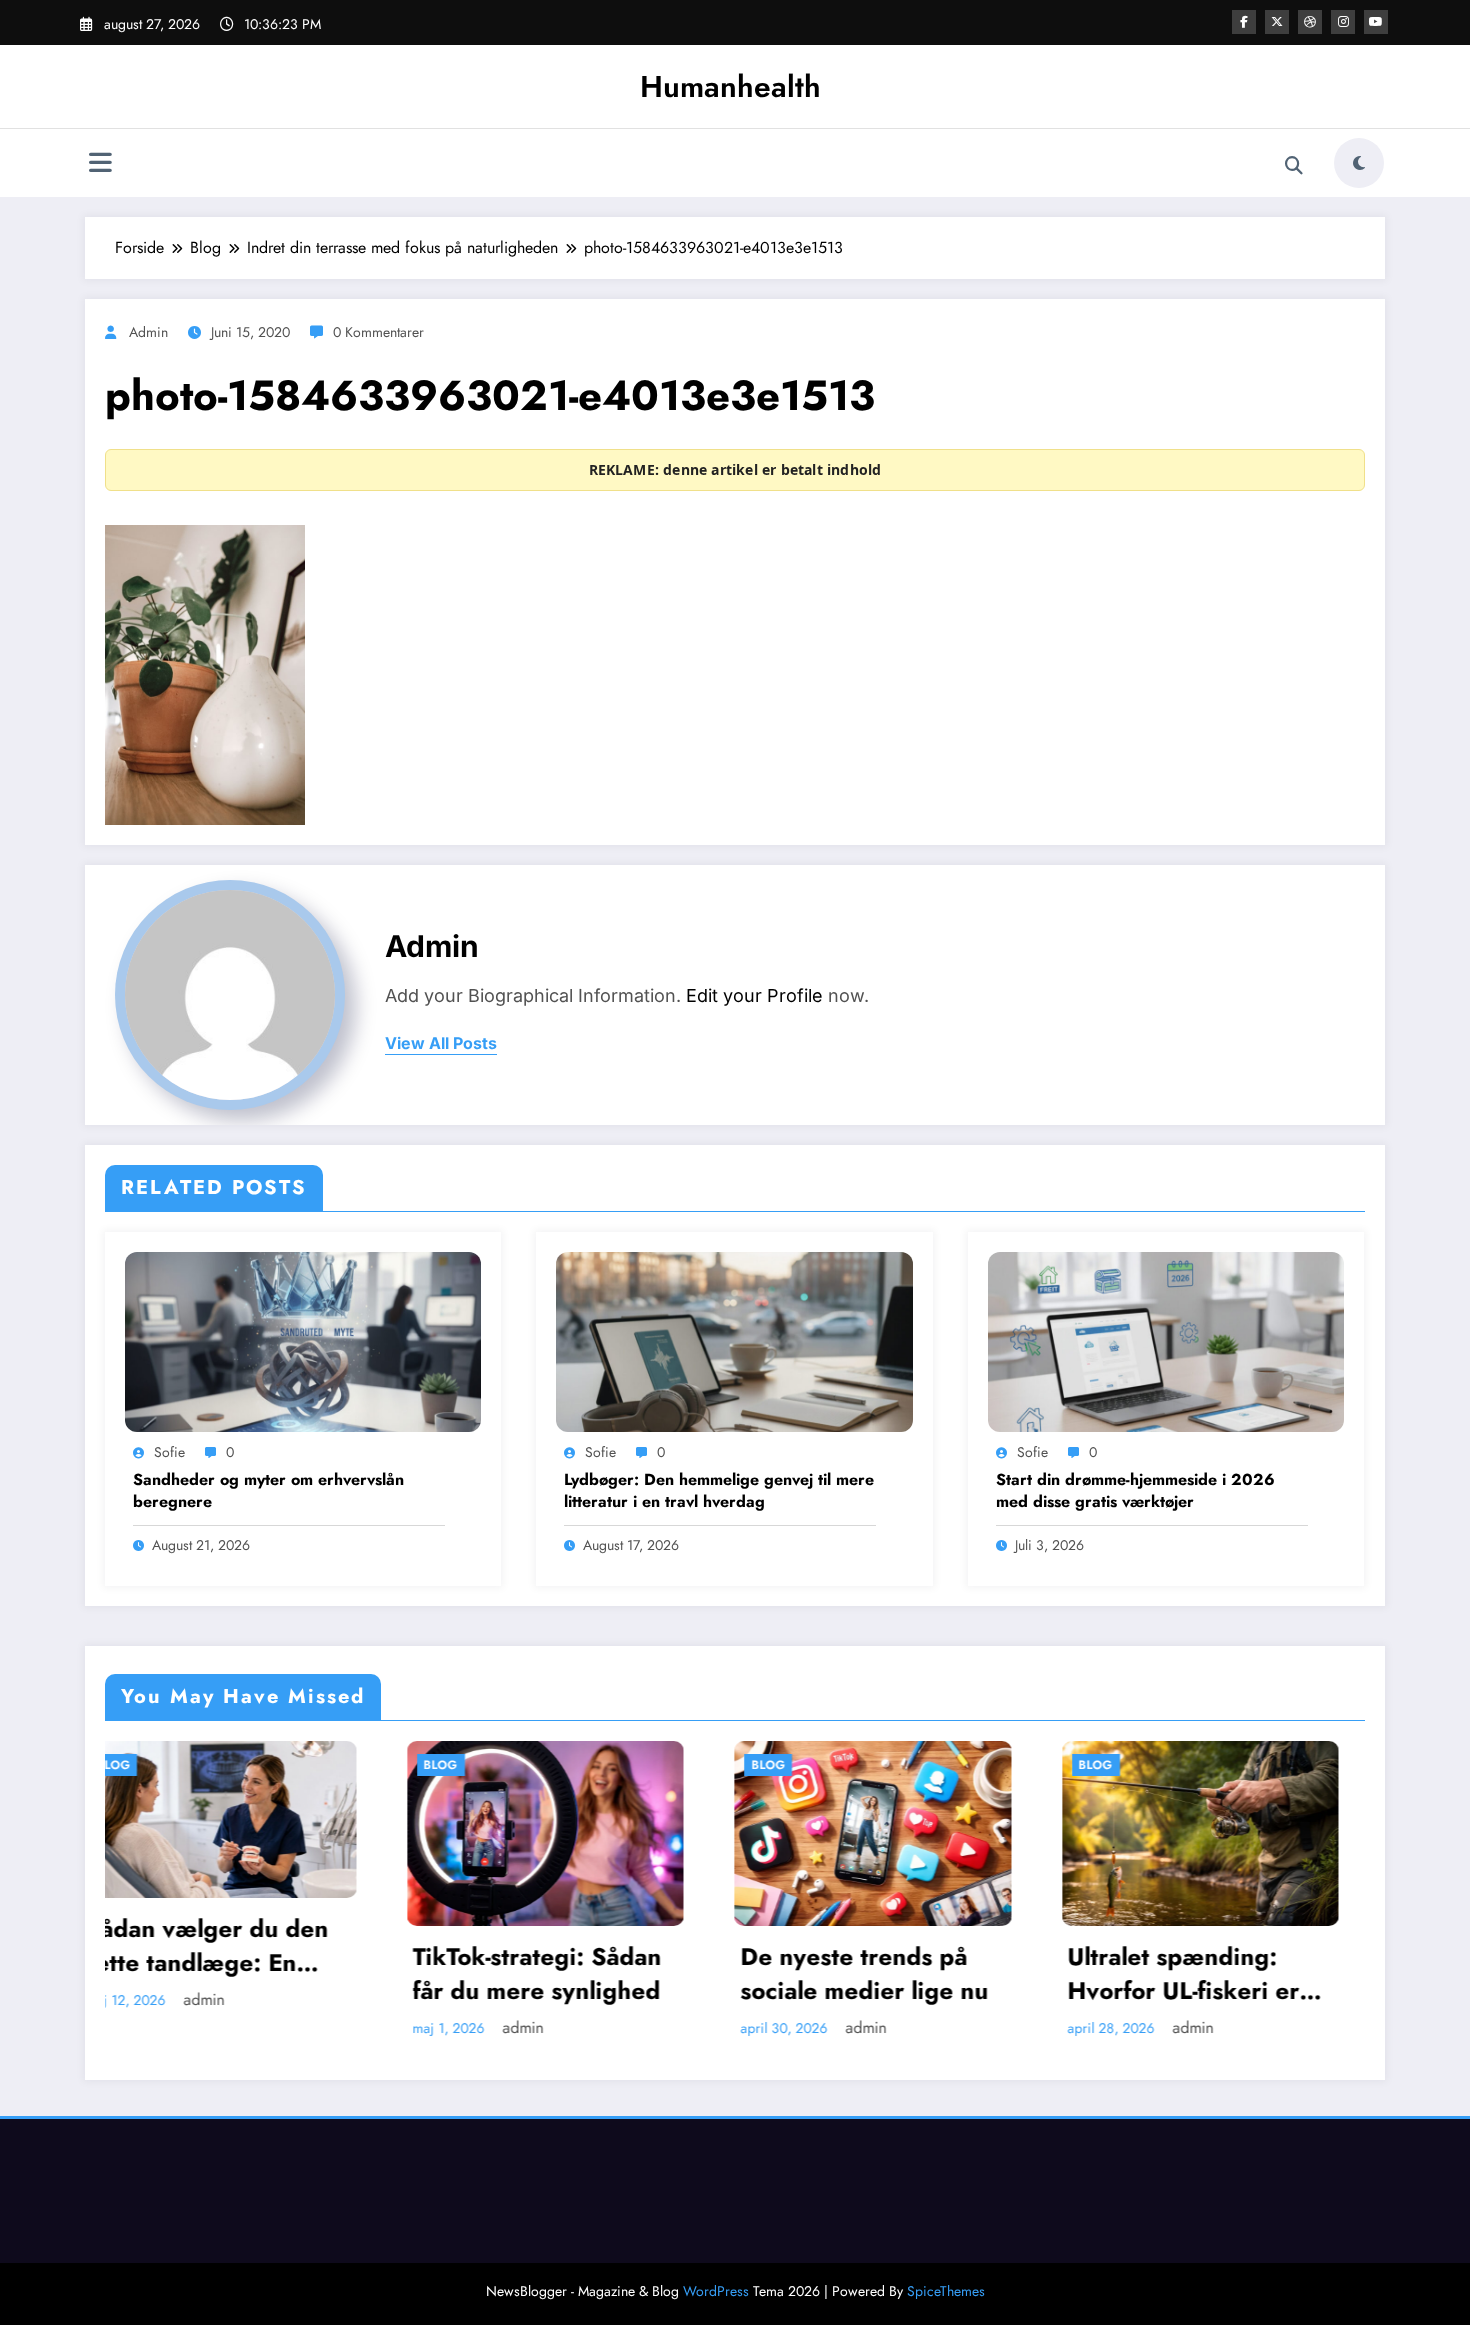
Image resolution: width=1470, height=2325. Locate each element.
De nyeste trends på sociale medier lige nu (563, 1973)
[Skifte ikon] (100, 165)
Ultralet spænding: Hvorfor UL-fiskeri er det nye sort (883, 1973)
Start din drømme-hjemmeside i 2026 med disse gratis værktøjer (1135, 1491)
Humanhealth (730, 86)
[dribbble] (1310, 22)
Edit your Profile (754, 995)
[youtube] (1376, 22)
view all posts (441, 1043)
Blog (140, 1765)
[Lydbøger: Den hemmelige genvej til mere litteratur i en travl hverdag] (734, 1340)
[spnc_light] (1359, 163)
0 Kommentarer (378, 332)
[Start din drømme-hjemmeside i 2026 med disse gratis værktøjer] (1166, 1340)
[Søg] (1294, 166)
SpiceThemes (946, 2291)
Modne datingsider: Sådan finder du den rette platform (1209, 1973)
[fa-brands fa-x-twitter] (1277, 22)
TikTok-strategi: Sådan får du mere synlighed (236, 1973)
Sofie (169, 1452)
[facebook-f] (1244, 22)
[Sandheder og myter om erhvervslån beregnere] (303, 1340)
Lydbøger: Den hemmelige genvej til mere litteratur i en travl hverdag (719, 1491)
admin (148, 332)
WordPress (716, 2291)
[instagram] (1343, 22)
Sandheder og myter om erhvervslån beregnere (268, 1491)
